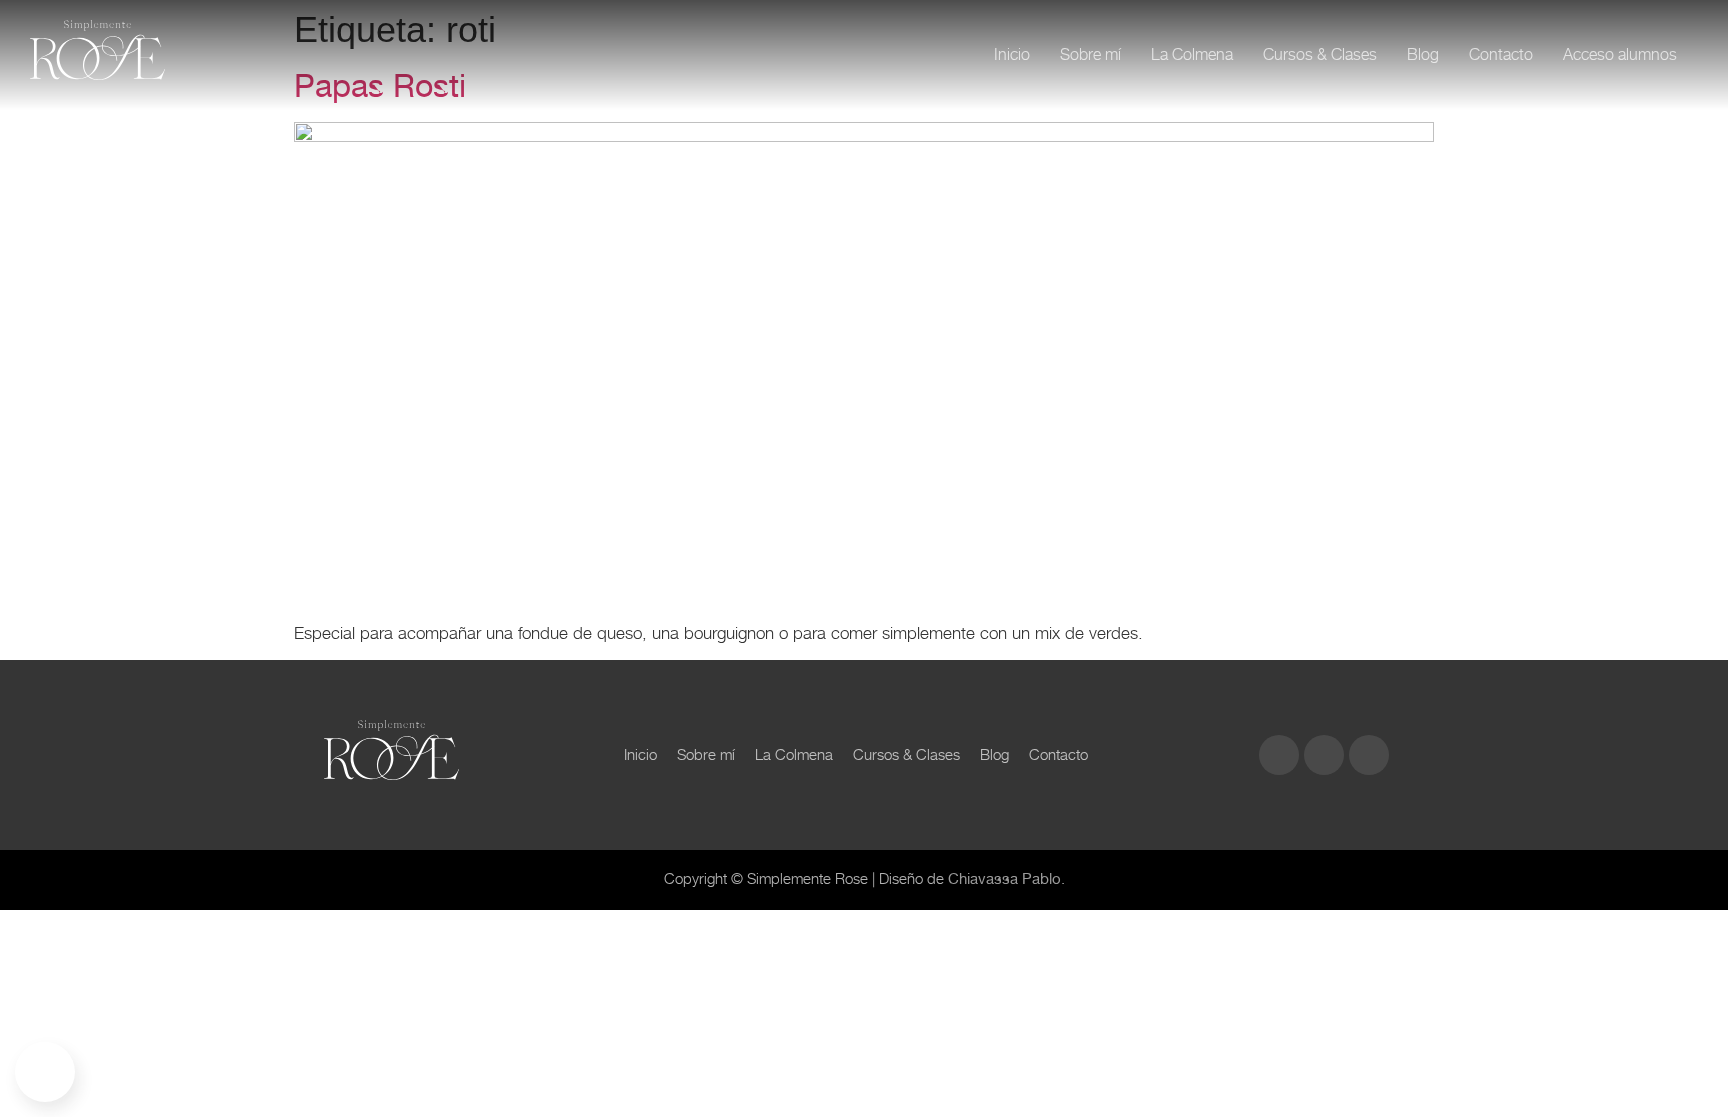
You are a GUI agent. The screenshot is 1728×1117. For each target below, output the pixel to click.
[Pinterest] (1369, 755)
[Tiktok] (1324, 755)
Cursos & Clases (1320, 54)
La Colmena (1192, 54)
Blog (1423, 54)
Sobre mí (1090, 54)
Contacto (1501, 54)
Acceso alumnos (1620, 54)
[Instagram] (1279, 755)
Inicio (1012, 54)
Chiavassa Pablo (1004, 879)
